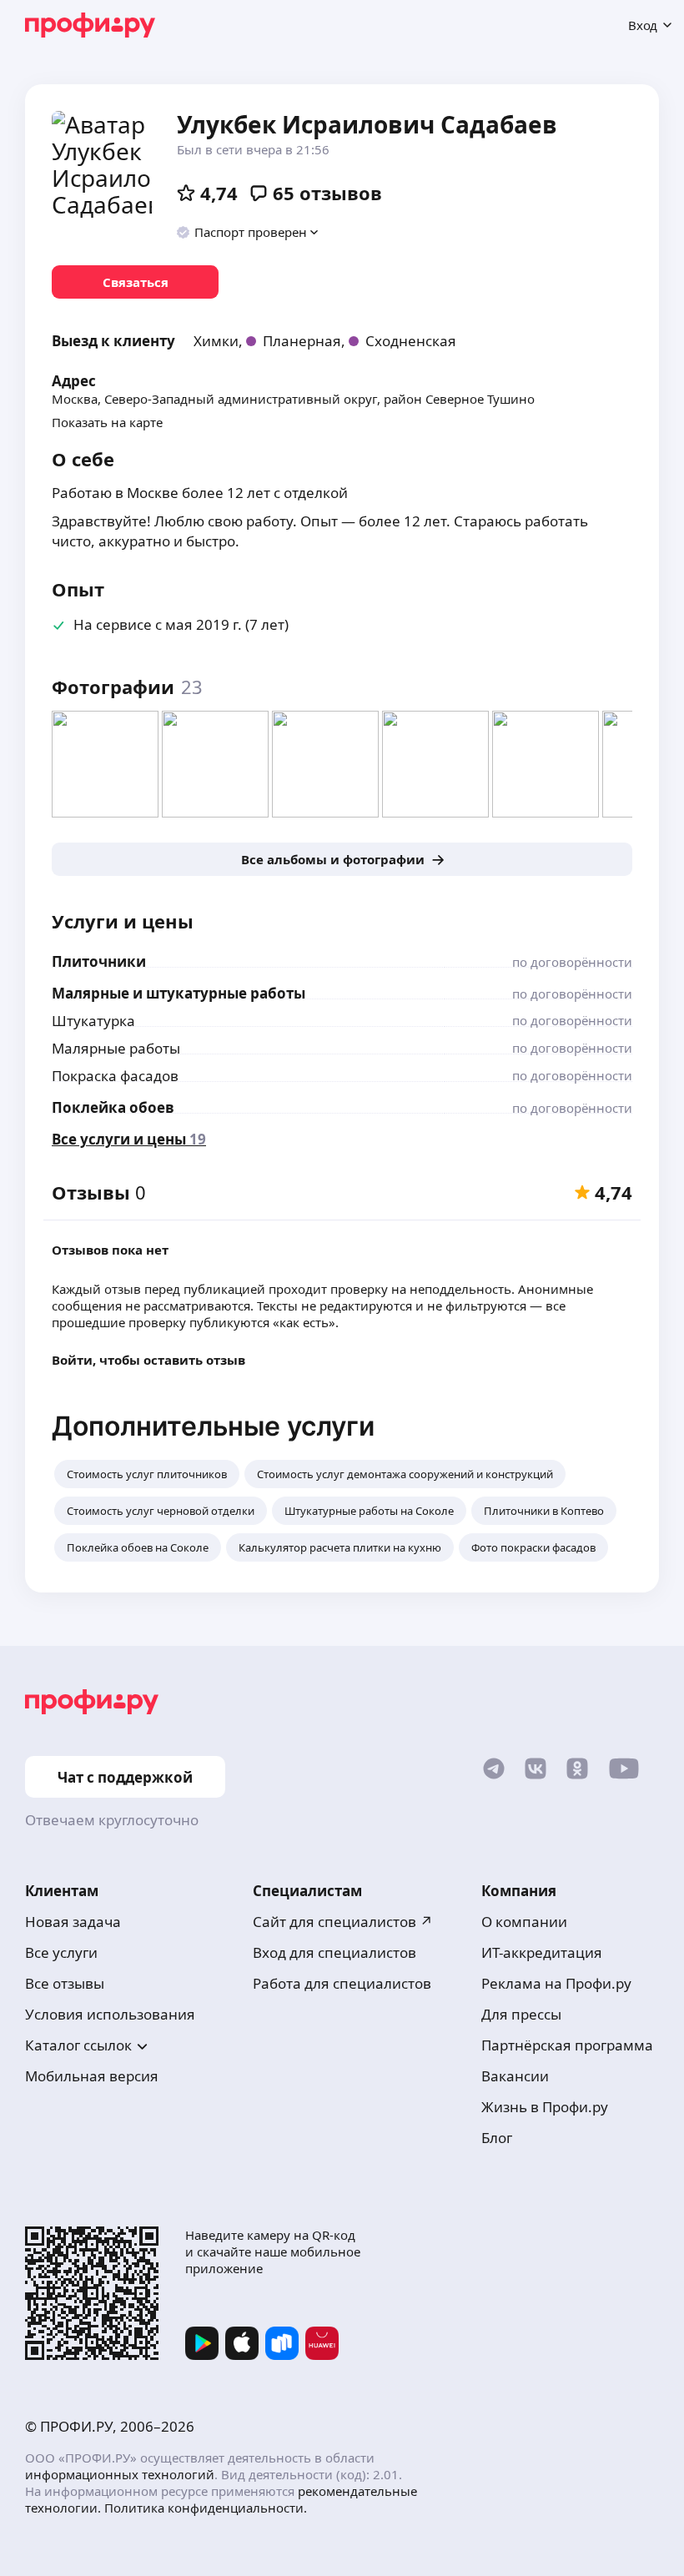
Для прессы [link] (521, 2014)
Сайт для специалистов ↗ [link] (343, 1922)
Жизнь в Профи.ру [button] (545, 2107)
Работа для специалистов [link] (342, 1983)
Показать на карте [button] (107, 422)
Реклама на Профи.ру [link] (556, 1983)
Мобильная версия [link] (92, 2076)
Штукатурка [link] (93, 1021)
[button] (248, 232)
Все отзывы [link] (65, 1983)
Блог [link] (497, 2138)
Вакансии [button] (515, 2076)
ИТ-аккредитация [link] (542, 1952)
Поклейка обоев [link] (113, 1107)
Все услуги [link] (61, 1952)
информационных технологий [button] (120, 2474)
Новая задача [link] (73, 1922)
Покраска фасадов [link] (115, 1076)
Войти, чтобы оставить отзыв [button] (148, 1360)
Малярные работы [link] (116, 1048)
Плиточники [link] (99, 961)
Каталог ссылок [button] (78, 2045)
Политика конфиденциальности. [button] (206, 2508)
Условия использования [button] (110, 2014)
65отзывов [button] (327, 193)
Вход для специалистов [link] (334, 1952)
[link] (135, 282)
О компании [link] (524, 1922)
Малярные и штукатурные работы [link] (179, 993)
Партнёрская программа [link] (567, 2045)
